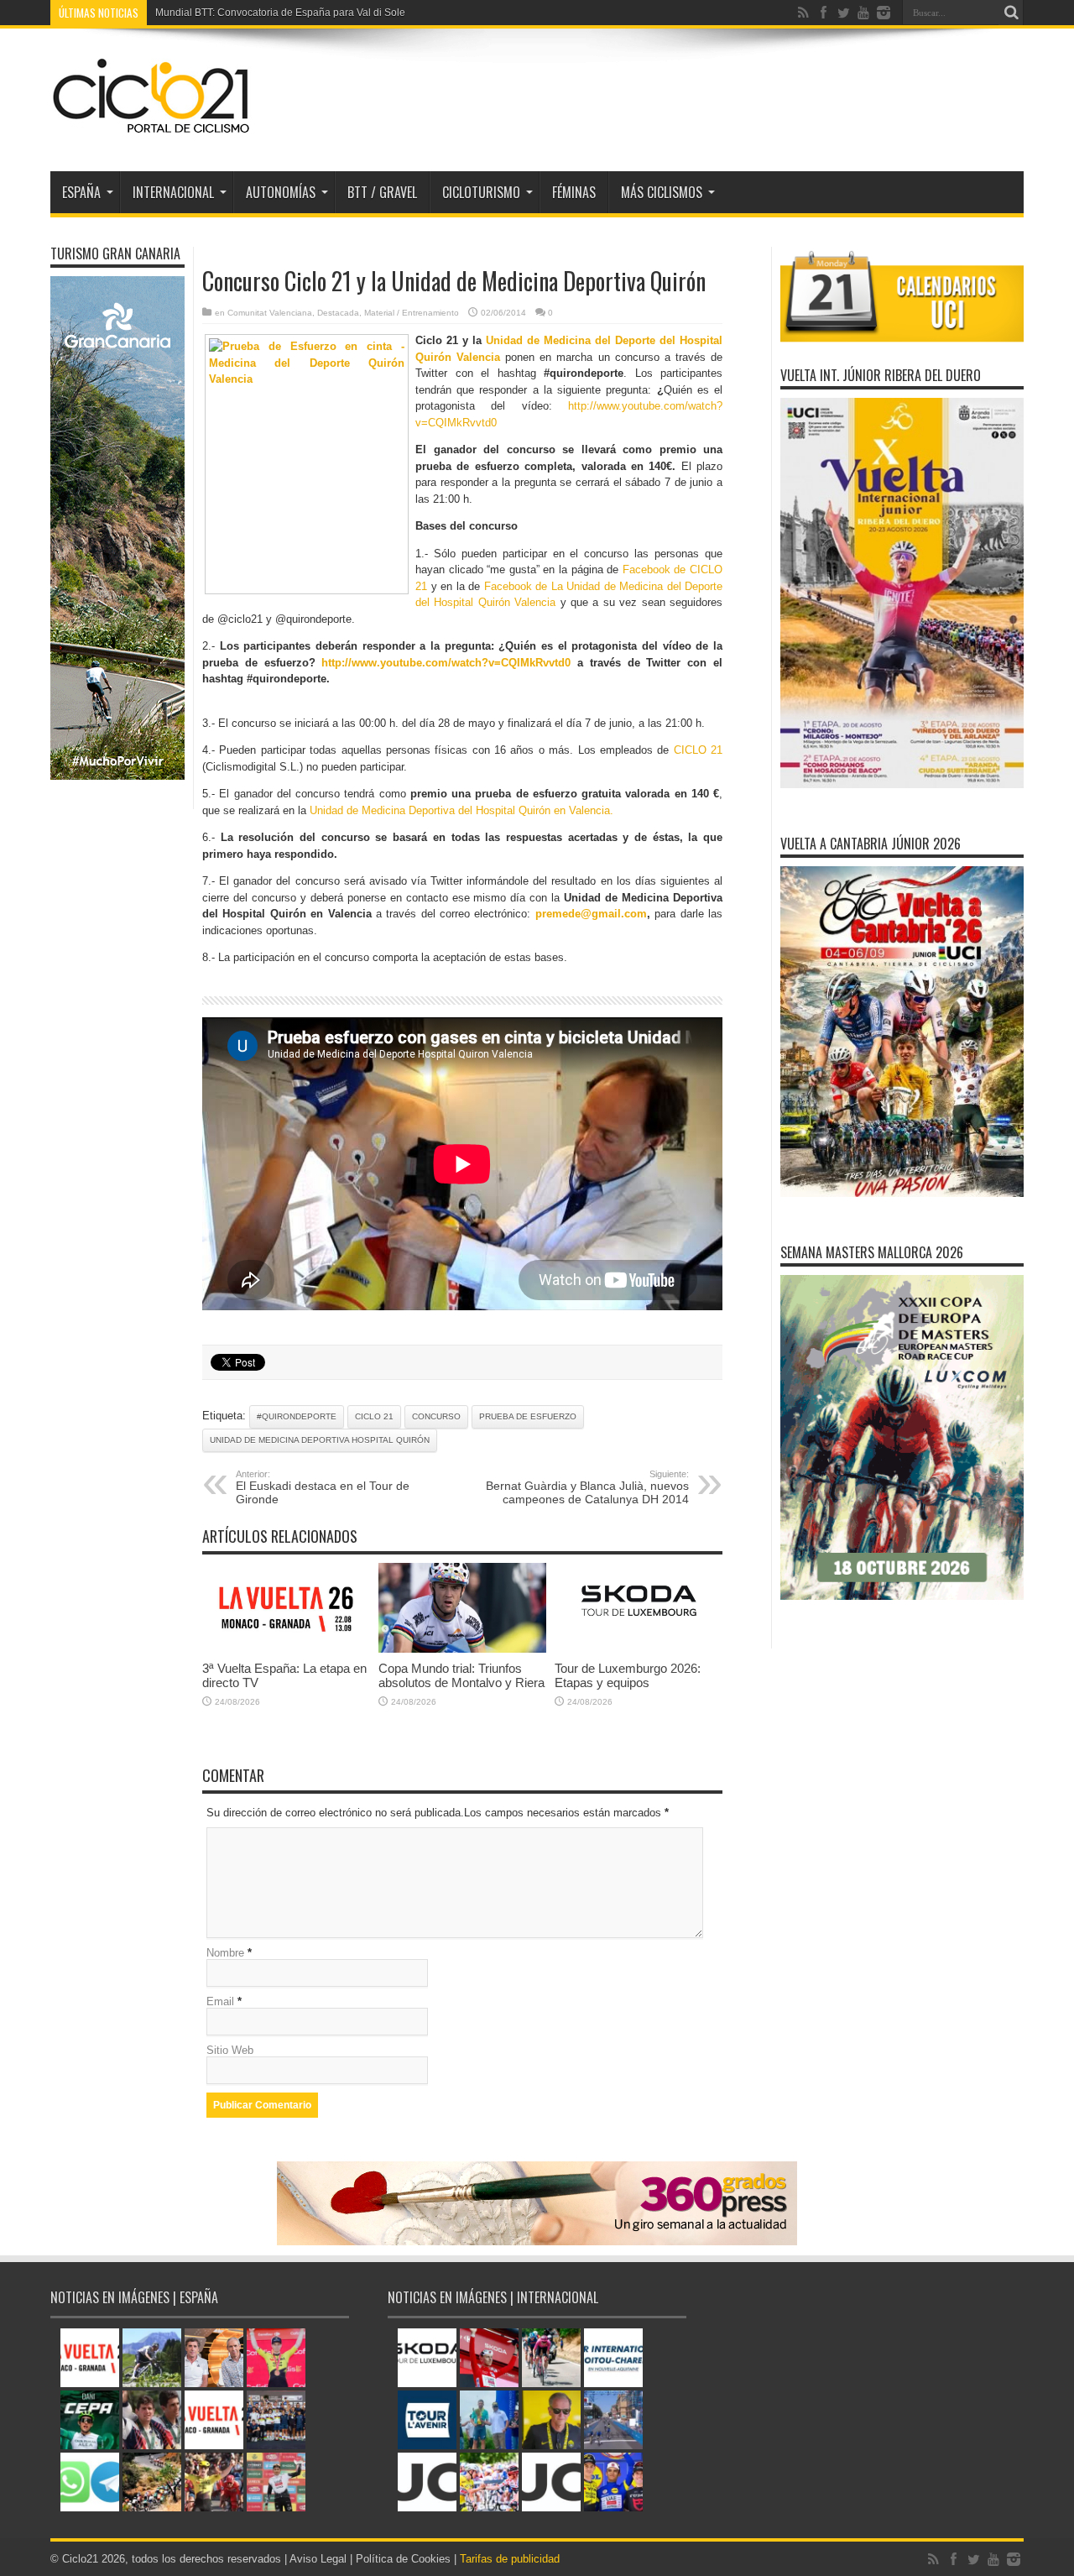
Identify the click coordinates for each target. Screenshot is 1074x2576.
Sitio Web (230, 2050)
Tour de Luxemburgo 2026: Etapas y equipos (628, 1675)
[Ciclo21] (152, 129)
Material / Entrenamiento (412, 313)
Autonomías (281, 192)
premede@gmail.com (591, 914)
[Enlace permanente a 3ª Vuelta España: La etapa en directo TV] (286, 1649)
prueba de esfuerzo (528, 1416)
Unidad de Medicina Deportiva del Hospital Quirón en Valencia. (461, 810)
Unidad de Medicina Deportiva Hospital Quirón (320, 1440)
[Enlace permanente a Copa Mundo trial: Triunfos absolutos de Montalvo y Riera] (462, 1649)
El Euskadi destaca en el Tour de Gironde (323, 1487)
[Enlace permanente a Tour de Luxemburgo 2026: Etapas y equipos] (639, 1649)
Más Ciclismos (662, 192)
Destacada (338, 313)
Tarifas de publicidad (510, 2559)
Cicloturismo (481, 192)
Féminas (574, 192)
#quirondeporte (297, 1416)
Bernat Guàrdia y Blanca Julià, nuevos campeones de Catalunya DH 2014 (587, 1487)
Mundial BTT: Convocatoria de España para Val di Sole (280, 13)
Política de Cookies (403, 2559)
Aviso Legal (318, 2559)
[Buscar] (1011, 13)
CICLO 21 (698, 750)
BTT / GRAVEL (382, 192)
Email (220, 2001)
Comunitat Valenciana (270, 313)
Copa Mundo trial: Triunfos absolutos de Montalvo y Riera (461, 1675)
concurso (436, 1416)
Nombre (225, 1953)
